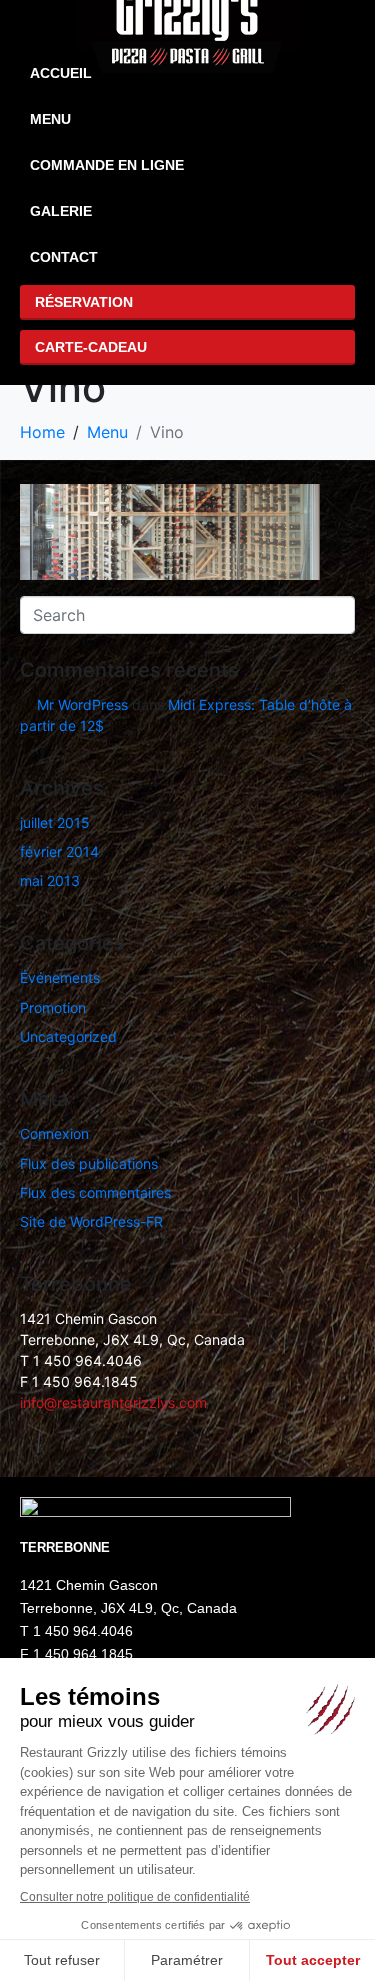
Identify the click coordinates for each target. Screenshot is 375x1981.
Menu (50, 119)
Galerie (61, 211)
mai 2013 (50, 880)
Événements (60, 977)
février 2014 (59, 851)
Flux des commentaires (95, 1192)
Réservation (84, 302)
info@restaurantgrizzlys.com (113, 1402)
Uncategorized (68, 1036)
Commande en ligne (107, 165)
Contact (64, 257)
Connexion (54, 1133)
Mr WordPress (82, 704)
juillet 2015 (55, 822)
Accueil (61, 73)
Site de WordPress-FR (91, 1221)
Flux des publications (89, 1163)
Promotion (53, 1007)
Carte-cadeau (91, 347)
